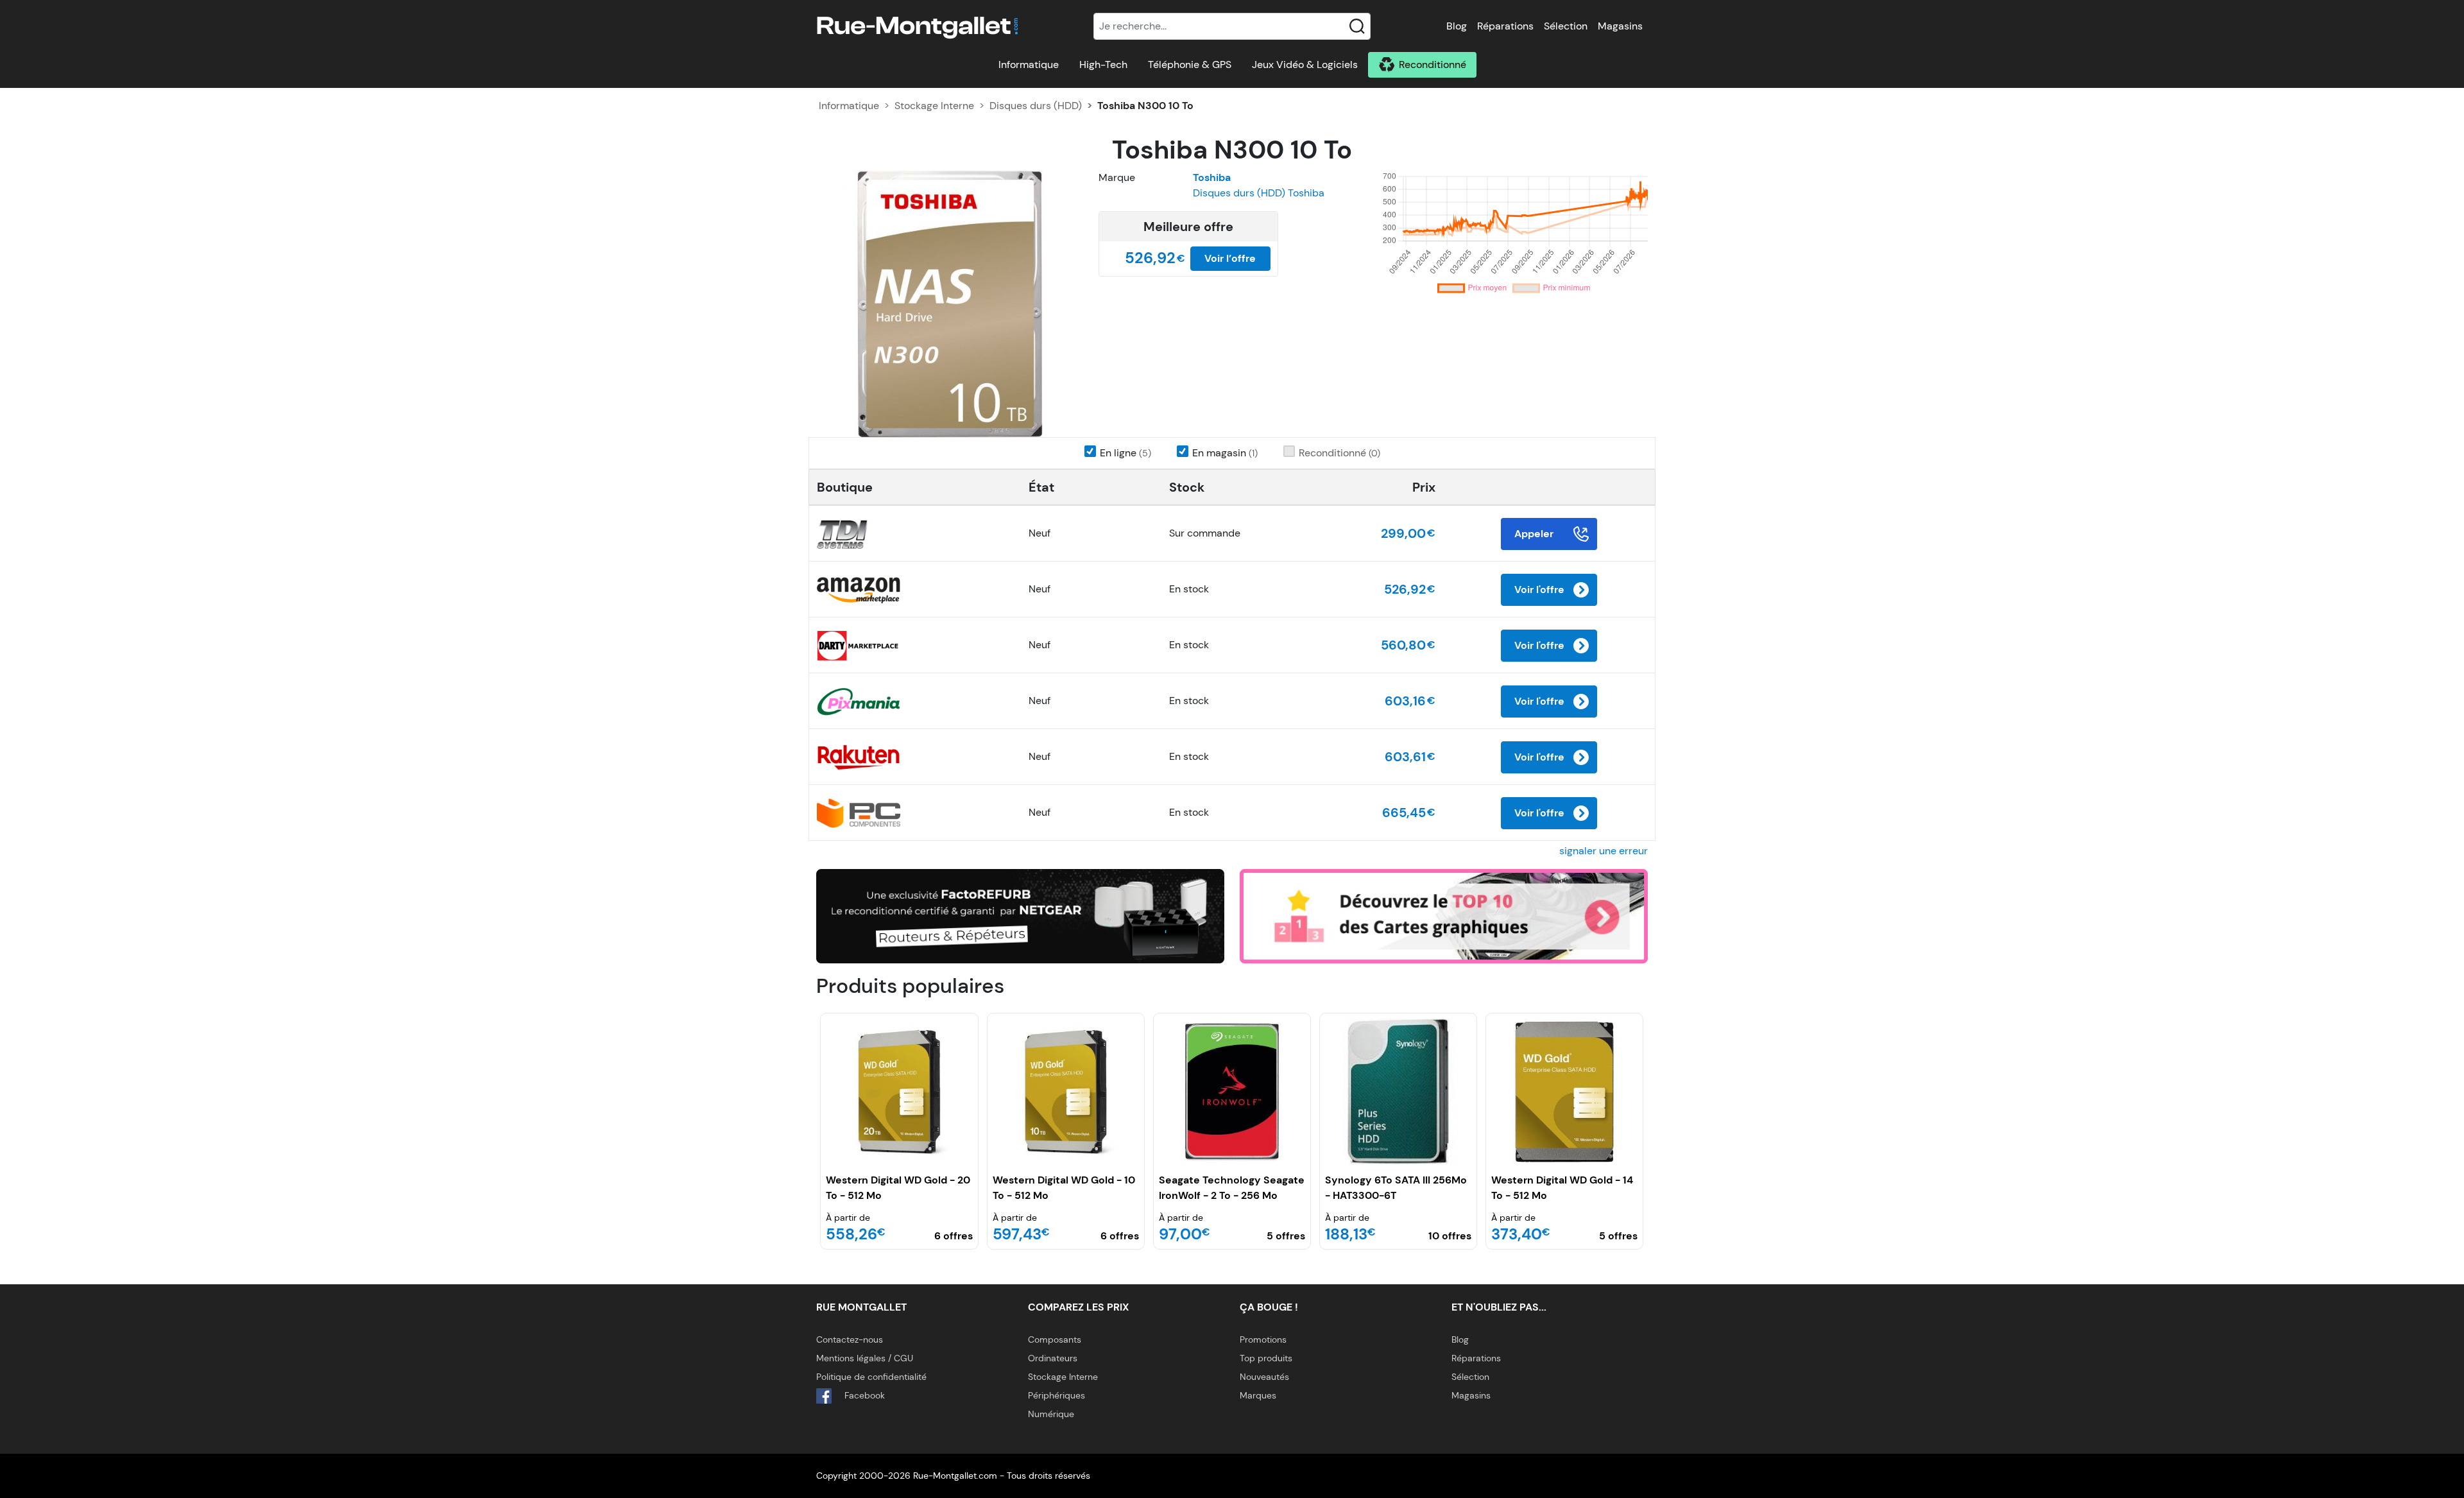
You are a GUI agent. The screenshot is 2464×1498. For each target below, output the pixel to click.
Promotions (1263, 1339)
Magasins (1620, 26)
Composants (1055, 1339)
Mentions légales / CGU (865, 1358)
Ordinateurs (1053, 1358)
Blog (1457, 26)
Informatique (1029, 65)
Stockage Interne (934, 106)
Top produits (1266, 1358)
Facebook (863, 1395)
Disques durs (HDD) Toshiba (1259, 193)
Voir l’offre (1230, 258)
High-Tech (1103, 65)
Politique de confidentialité (871, 1377)
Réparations (1505, 26)
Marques (1258, 1395)
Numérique (1051, 1414)
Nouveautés (1264, 1377)
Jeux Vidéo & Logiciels (1305, 65)
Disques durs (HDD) (1036, 106)
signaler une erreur (1604, 851)
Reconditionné (1433, 65)
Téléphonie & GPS (1190, 65)
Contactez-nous (850, 1339)
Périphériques (1057, 1395)
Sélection (1566, 26)
